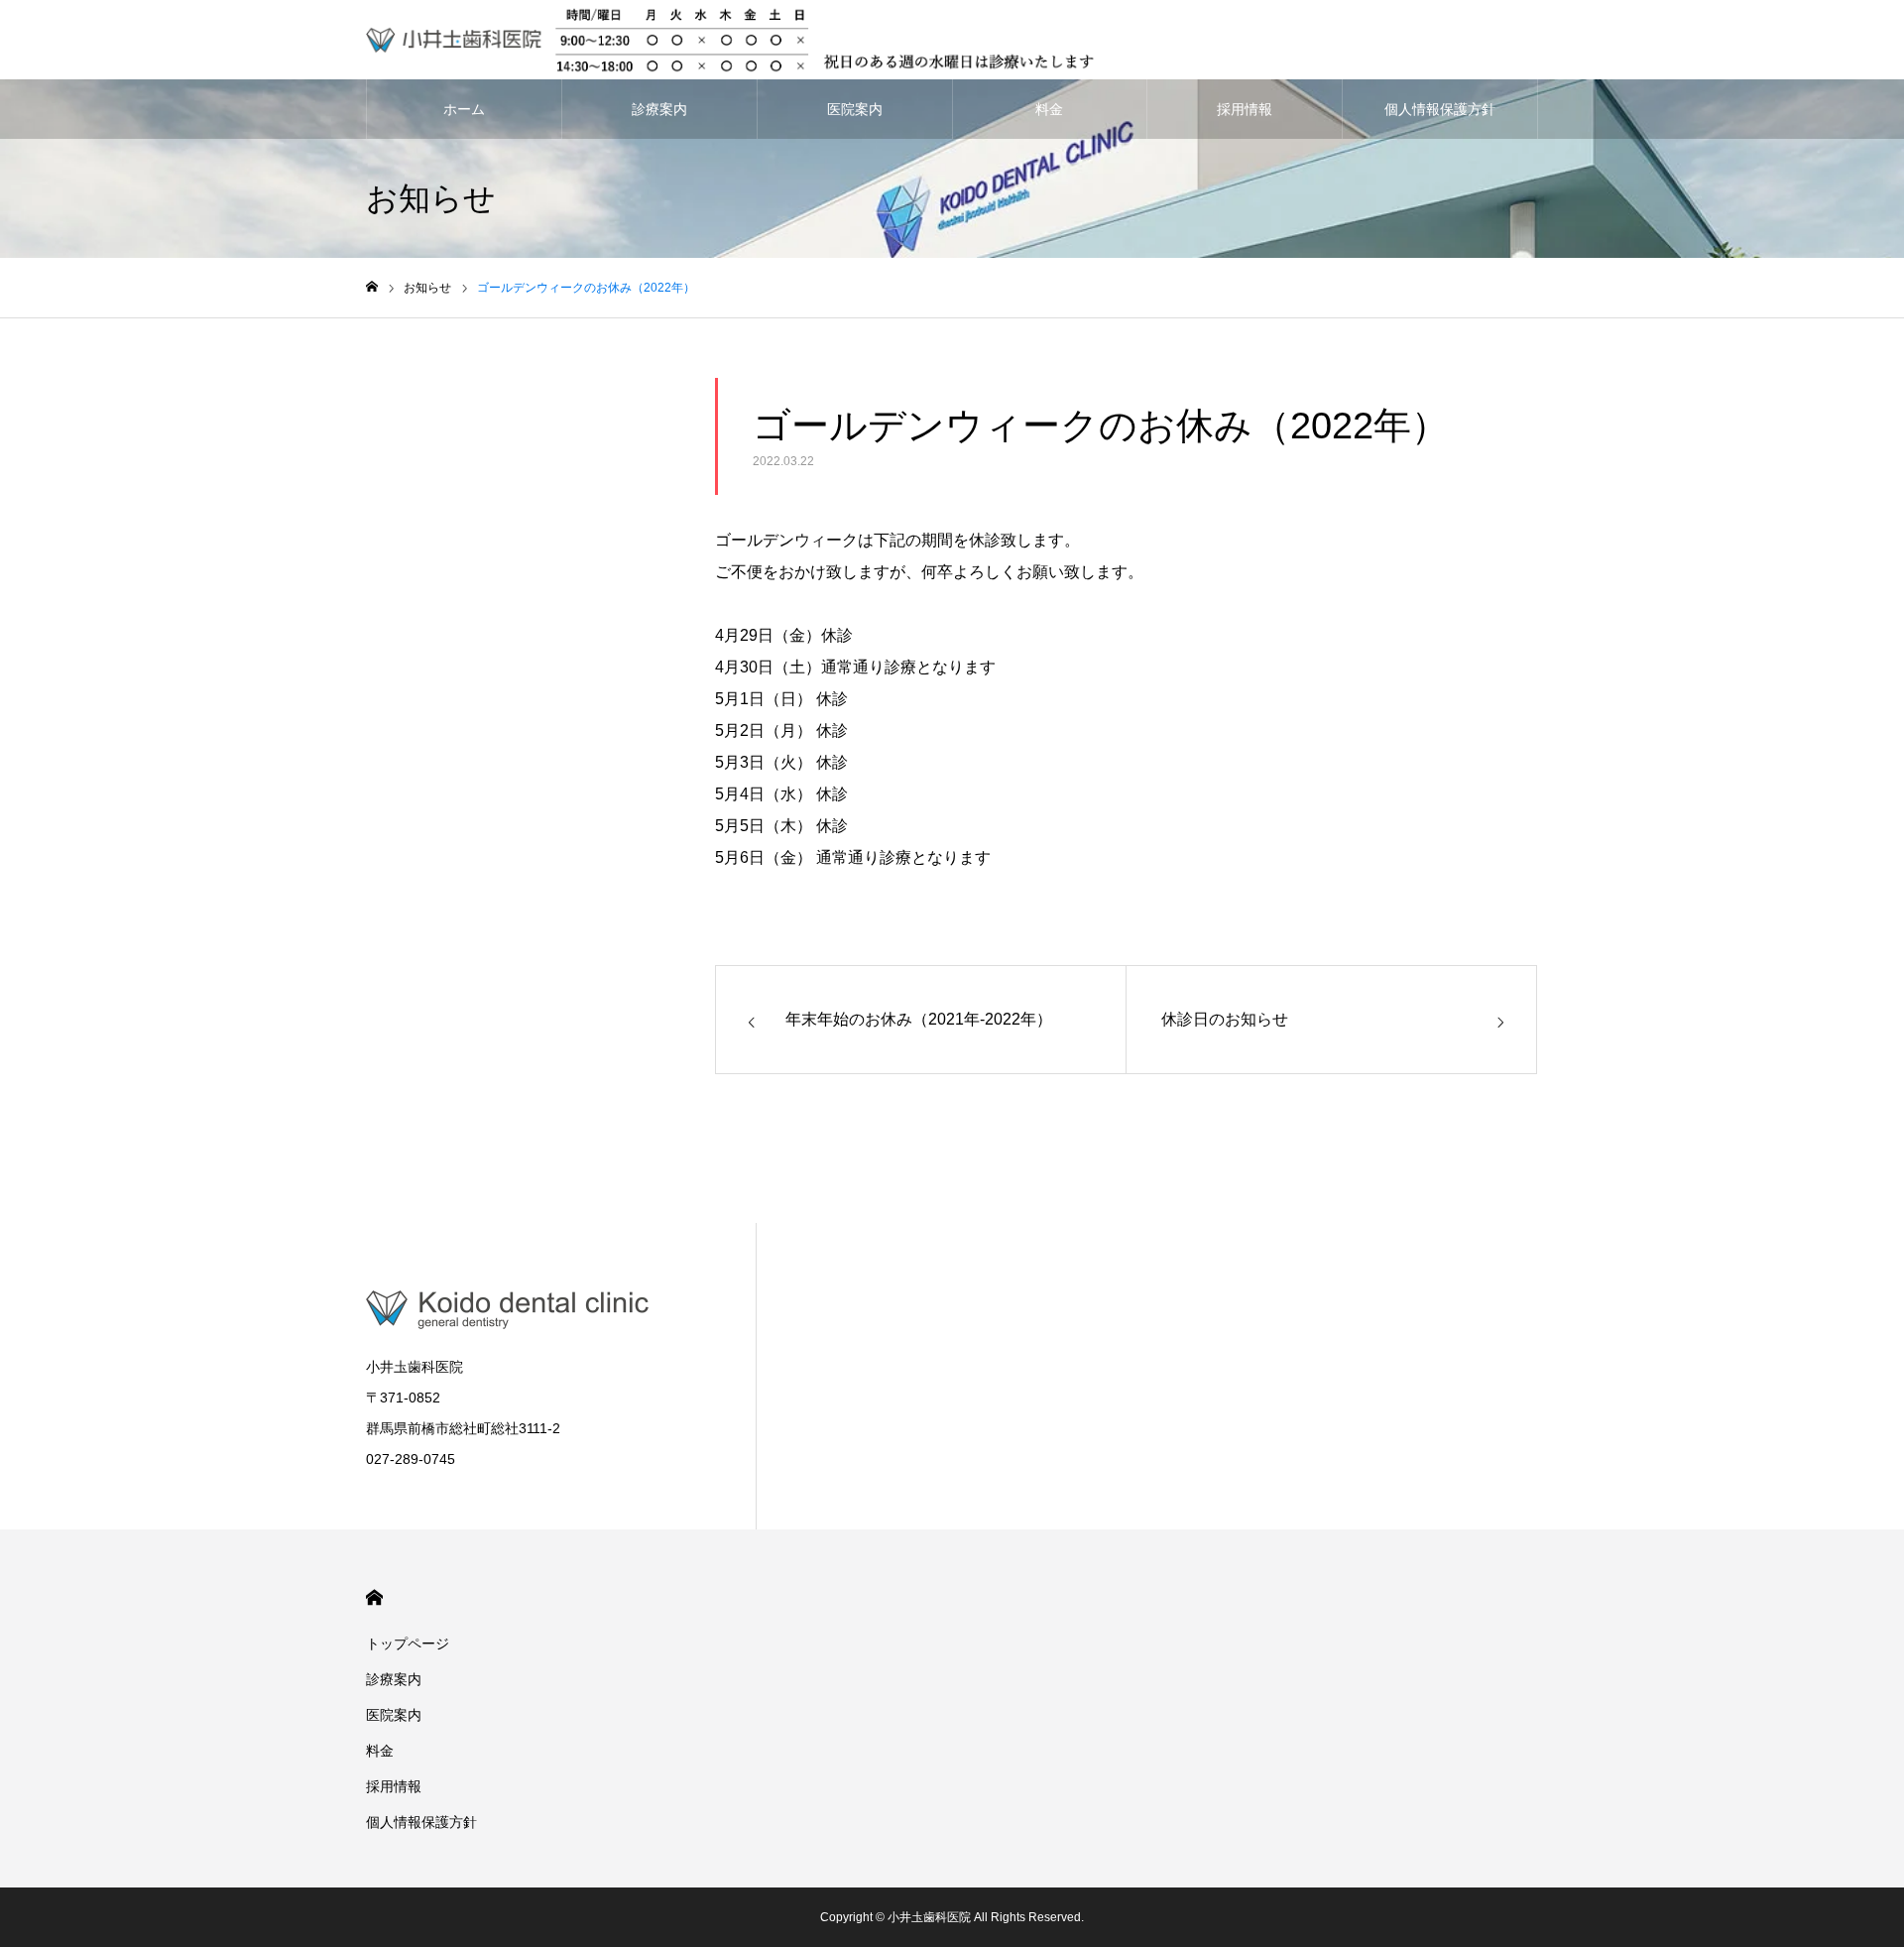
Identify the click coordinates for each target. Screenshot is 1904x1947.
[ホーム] (372, 287)
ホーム (464, 109)
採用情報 (1245, 109)
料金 (1049, 109)
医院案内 (855, 109)
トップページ (408, 1643)
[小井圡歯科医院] (732, 40)
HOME (374, 1597)
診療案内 (659, 109)
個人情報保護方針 (1440, 109)
